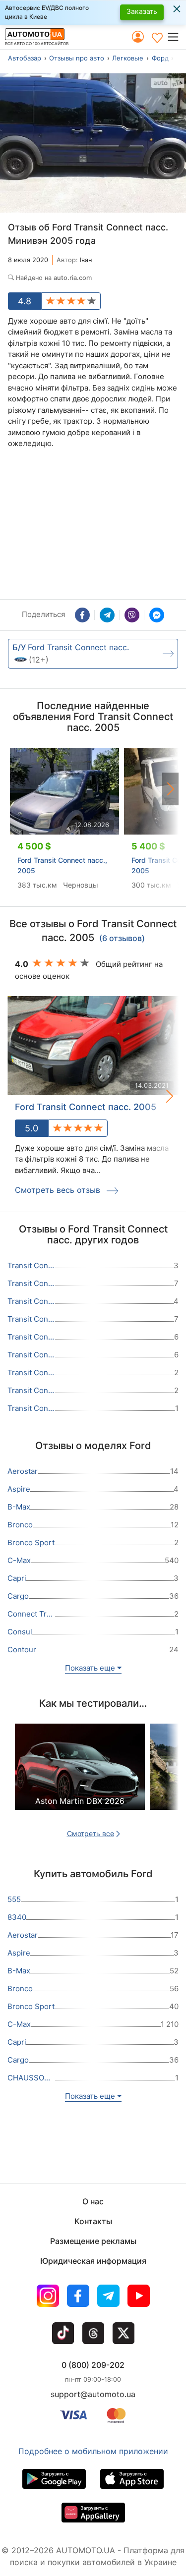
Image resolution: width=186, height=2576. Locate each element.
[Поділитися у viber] (132, 615)
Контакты (93, 2221)
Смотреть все (91, 1833)
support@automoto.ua (93, 2394)
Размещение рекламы (93, 2241)
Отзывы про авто (77, 58)
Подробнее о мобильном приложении (93, 2451)
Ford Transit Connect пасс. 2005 (86, 1107)
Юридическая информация (93, 2261)
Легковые (128, 58)
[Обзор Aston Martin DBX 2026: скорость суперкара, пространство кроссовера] (80, 1775)
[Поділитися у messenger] (157, 615)
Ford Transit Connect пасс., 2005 (62, 865)
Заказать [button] (142, 11)
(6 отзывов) (122, 939)
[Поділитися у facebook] (82, 615)
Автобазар (25, 58)
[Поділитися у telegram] (107, 615)
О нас (93, 2201)
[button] (176, 37)
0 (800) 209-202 (93, 2365)
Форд (160, 58)
